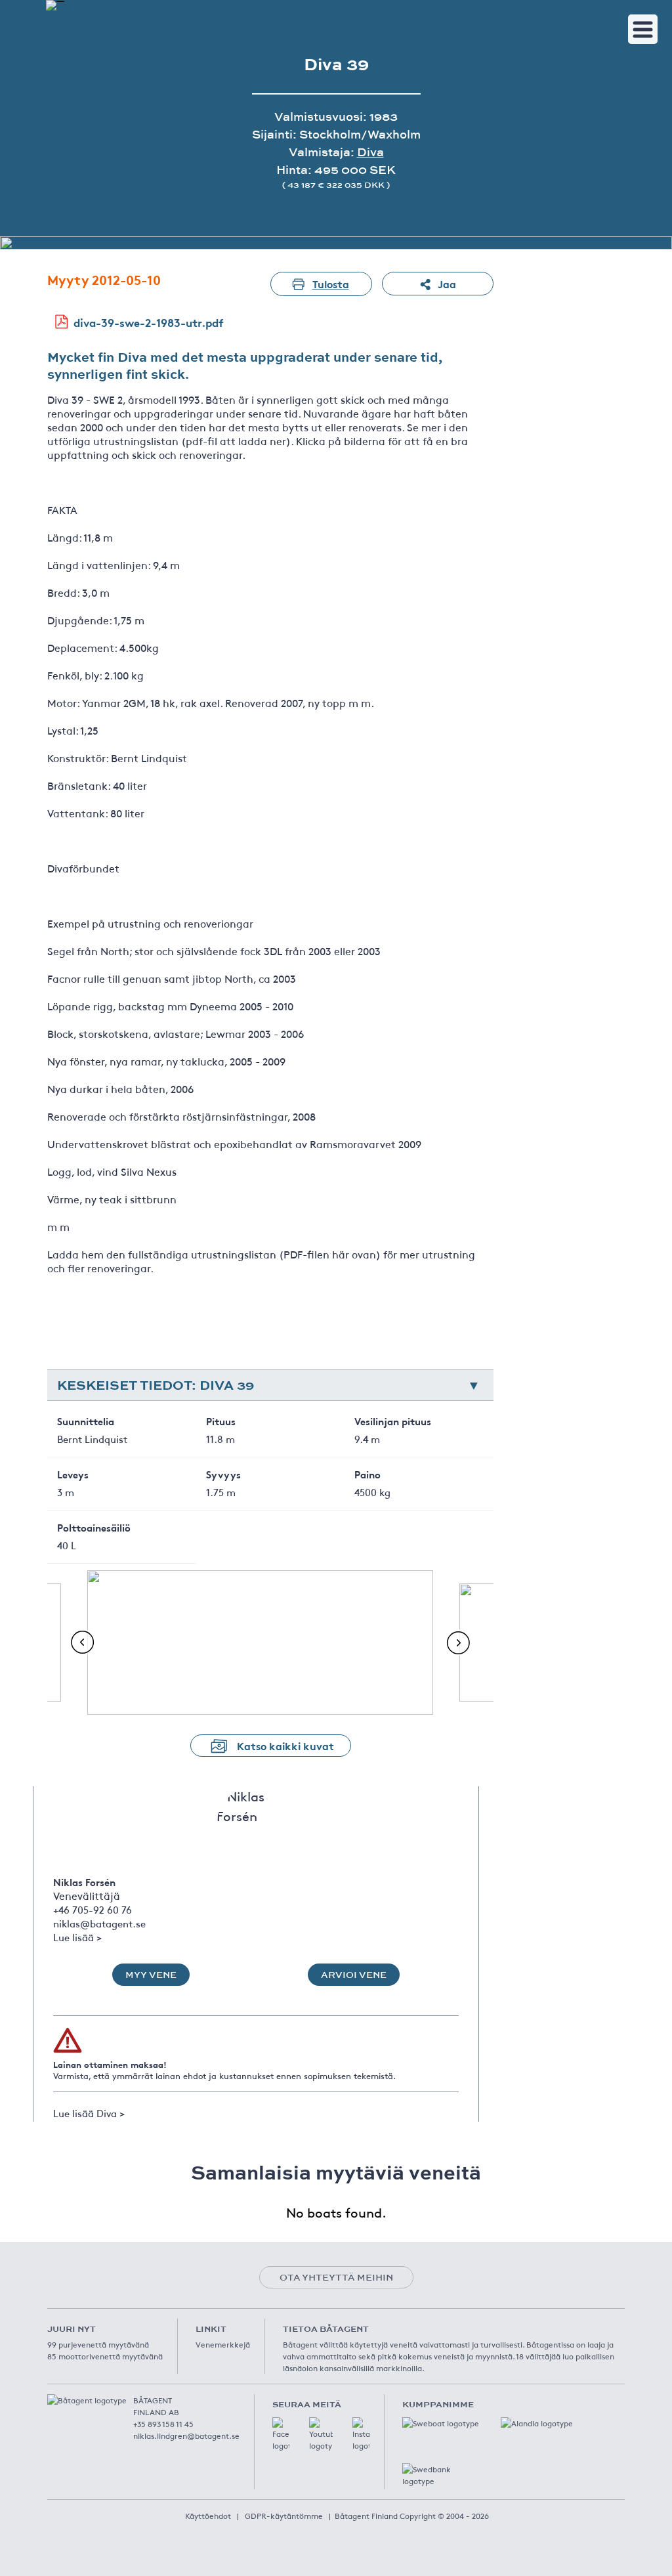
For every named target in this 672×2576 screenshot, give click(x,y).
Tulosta (331, 283)
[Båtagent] (55, 5)
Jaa (447, 283)
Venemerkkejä (223, 2344)
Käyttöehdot (208, 2516)
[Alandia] (540, 2430)
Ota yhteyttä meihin (336, 2277)
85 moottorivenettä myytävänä (105, 2356)
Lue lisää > (77, 1937)
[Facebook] (281, 2434)
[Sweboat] (442, 2430)
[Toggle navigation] (643, 29)
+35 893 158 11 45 (163, 2424)
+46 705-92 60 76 (93, 1909)
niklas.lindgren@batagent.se (186, 2436)
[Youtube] (321, 2434)
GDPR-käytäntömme (284, 2516)
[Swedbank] (442, 2476)
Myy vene (151, 1975)
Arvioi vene (354, 1975)
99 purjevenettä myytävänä (98, 2344)
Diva (370, 152)
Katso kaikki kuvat (285, 1745)
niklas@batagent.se (99, 1923)
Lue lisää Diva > (89, 2113)
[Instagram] (361, 2434)
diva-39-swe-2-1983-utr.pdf (149, 322)
